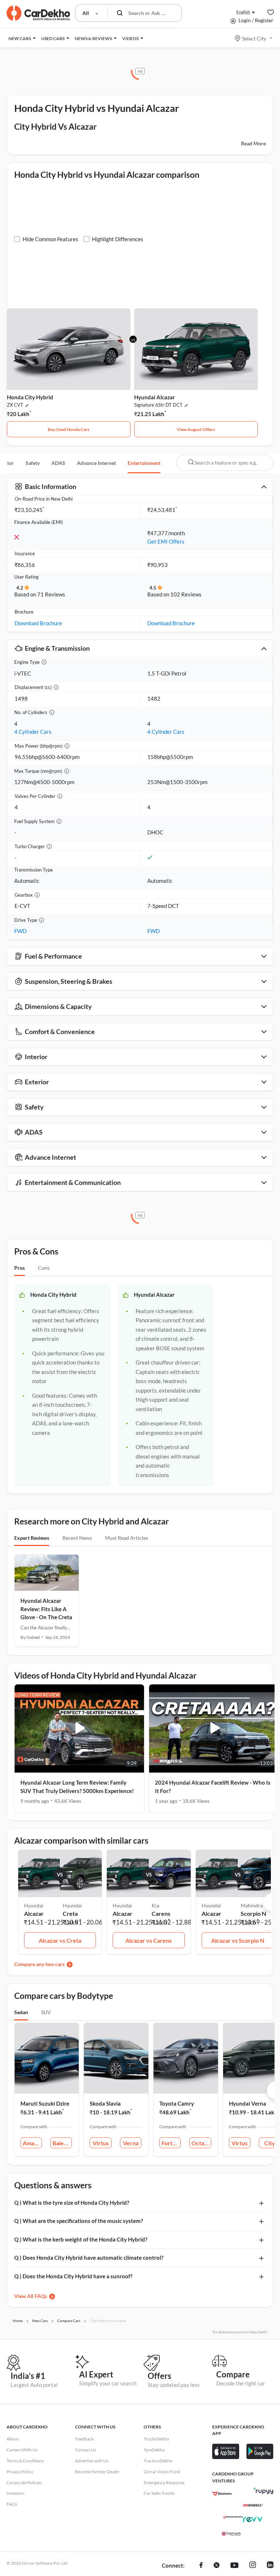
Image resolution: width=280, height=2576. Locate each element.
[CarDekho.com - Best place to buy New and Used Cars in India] (38, 13)
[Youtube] (234, 2566)
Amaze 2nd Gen (32, 2143)
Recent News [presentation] (77, 1538)
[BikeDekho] (222, 2494)
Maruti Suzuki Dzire (45, 2103)
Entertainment (144, 463)
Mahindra (252, 1905)
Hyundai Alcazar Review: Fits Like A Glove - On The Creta (46, 1609)
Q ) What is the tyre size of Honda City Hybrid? (72, 2203)
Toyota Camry (177, 2103)
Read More (253, 143)
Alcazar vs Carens (149, 1940)
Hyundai (72, 1905)
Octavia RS (201, 2143)
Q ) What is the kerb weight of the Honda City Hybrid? (81, 2239)
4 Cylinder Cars (33, 732)
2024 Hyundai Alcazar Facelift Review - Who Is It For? (213, 1787)
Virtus (101, 2143)
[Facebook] (201, 2566)
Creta (70, 1913)
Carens (161, 1913)
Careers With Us (22, 2450)
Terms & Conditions (25, 2461)
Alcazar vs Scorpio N (238, 1940)
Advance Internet (96, 463)
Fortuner (171, 2143)
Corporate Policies (24, 2483)
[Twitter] (217, 2566)
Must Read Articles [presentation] (127, 1538)
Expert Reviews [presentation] (32, 1538)
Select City (254, 38)
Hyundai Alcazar (155, 397)
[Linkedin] (270, 2566)
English (243, 12)
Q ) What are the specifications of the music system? (79, 2221)
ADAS (58, 463)
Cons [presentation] (44, 1268)
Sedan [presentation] (21, 2012)
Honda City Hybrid (30, 397)
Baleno (61, 2143)
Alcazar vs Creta (60, 1940)
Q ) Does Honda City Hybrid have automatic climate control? (89, 2258)
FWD (20, 931)
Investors (15, 2493)
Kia (155, 1905)
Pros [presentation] (20, 1268)
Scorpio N (253, 1913)
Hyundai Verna (248, 2103)
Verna (131, 2143)
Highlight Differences (118, 239)
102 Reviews (186, 594)
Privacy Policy (20, 2472)
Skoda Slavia (105, 2103)
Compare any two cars (39, 1964)
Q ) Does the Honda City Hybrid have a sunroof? (73, 2276)
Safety (33, 463)
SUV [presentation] (46, 2012)
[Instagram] (253, 2566)
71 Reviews (51, 594)
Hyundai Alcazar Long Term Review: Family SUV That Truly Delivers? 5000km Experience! (77, 1787)
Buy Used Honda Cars (69, 429)
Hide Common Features (50, 239)
